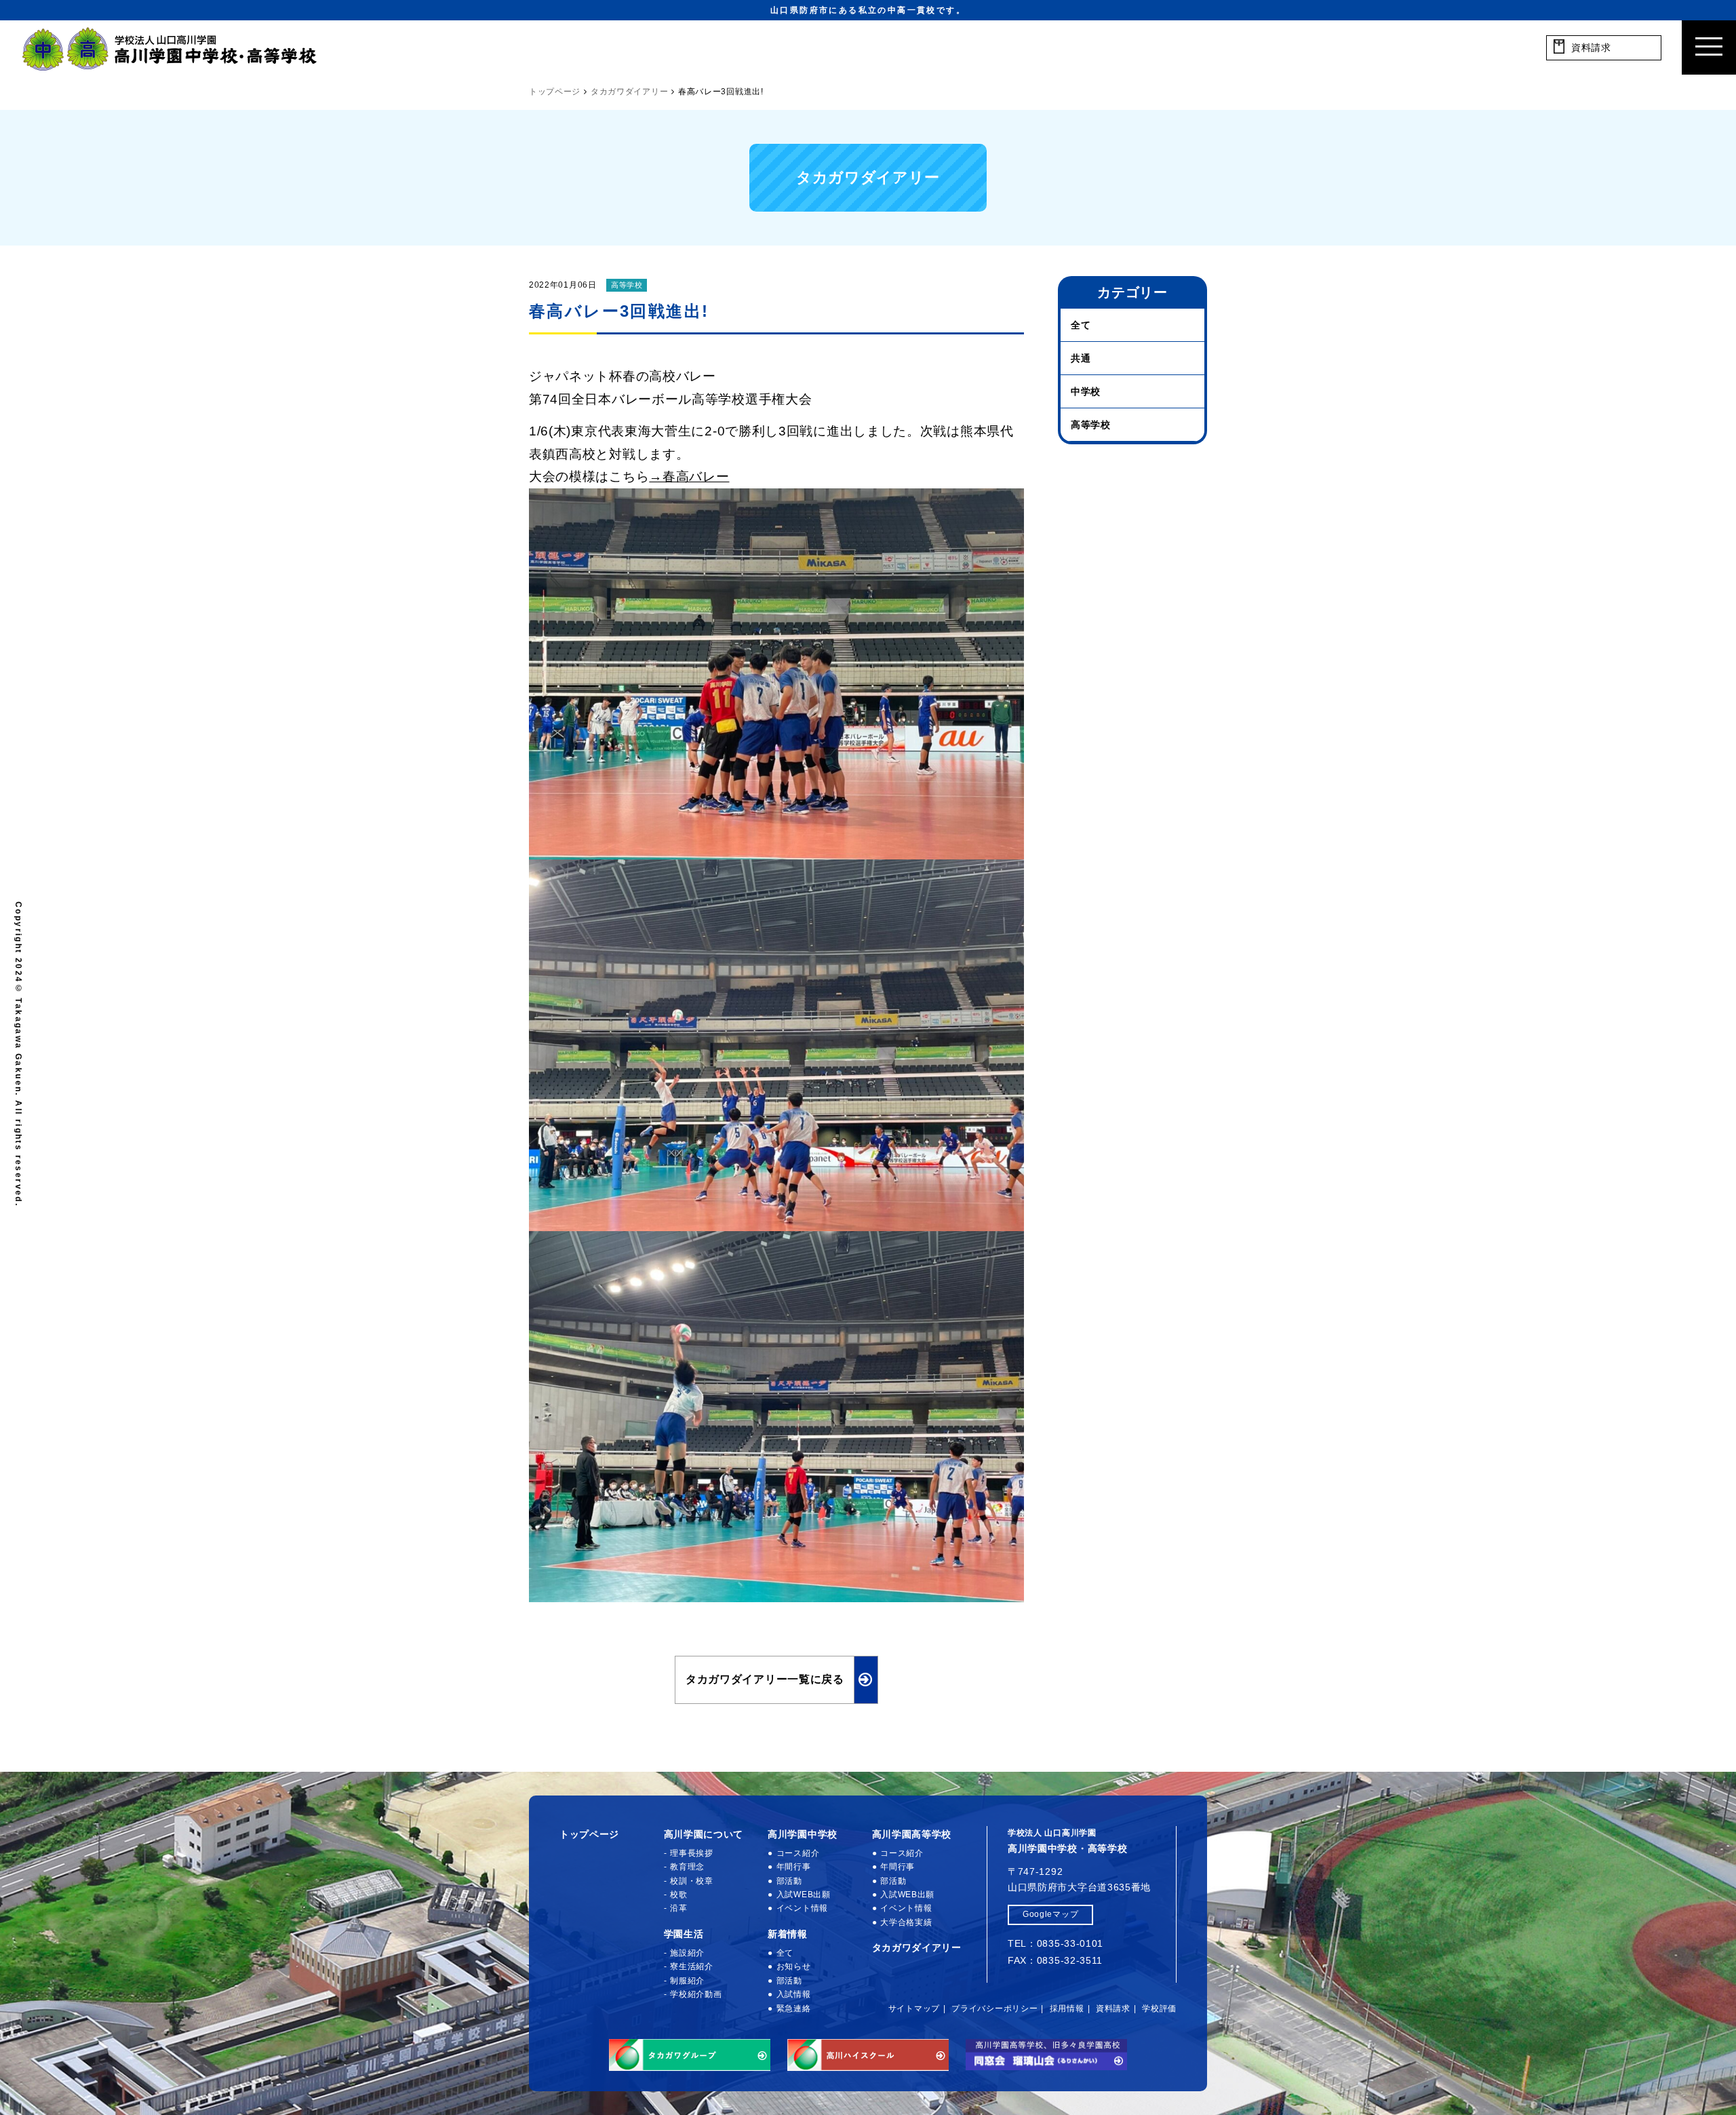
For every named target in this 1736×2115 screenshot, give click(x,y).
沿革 (678, 1908)
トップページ (589, 1834)
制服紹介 (687, 1981)
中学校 (1086, 391)
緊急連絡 (794, 2009)
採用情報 (1067, 2009)
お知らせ (794, 1966)
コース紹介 (798, 1853)
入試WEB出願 (804, 1895)
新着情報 (788, 1934)
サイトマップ (914, 2009)
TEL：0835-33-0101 (1056, 1943)
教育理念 (687, 1867)
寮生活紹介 (692, 1966)
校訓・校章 (692, 1881)
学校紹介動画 (696, 1994)
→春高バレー (689, 477)
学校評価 (1159, 2009)
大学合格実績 (906, 1922)
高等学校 (627, 285)
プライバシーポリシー (994, 2009)
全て (1081, 325)
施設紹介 (687, 1953)
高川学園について (704, 1834)
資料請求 (1113, 2009)
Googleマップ (1050, 1914)
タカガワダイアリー (917, 1947)
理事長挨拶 (692, 1853)
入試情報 (794, 1994)
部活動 (789, 1881)
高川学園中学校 (803, 1834)
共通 (1081, 358)
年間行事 (794, 1867)
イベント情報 (802, 1908)
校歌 (678, 1895)
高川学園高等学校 (912, 1834)
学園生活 (684, 1934)
